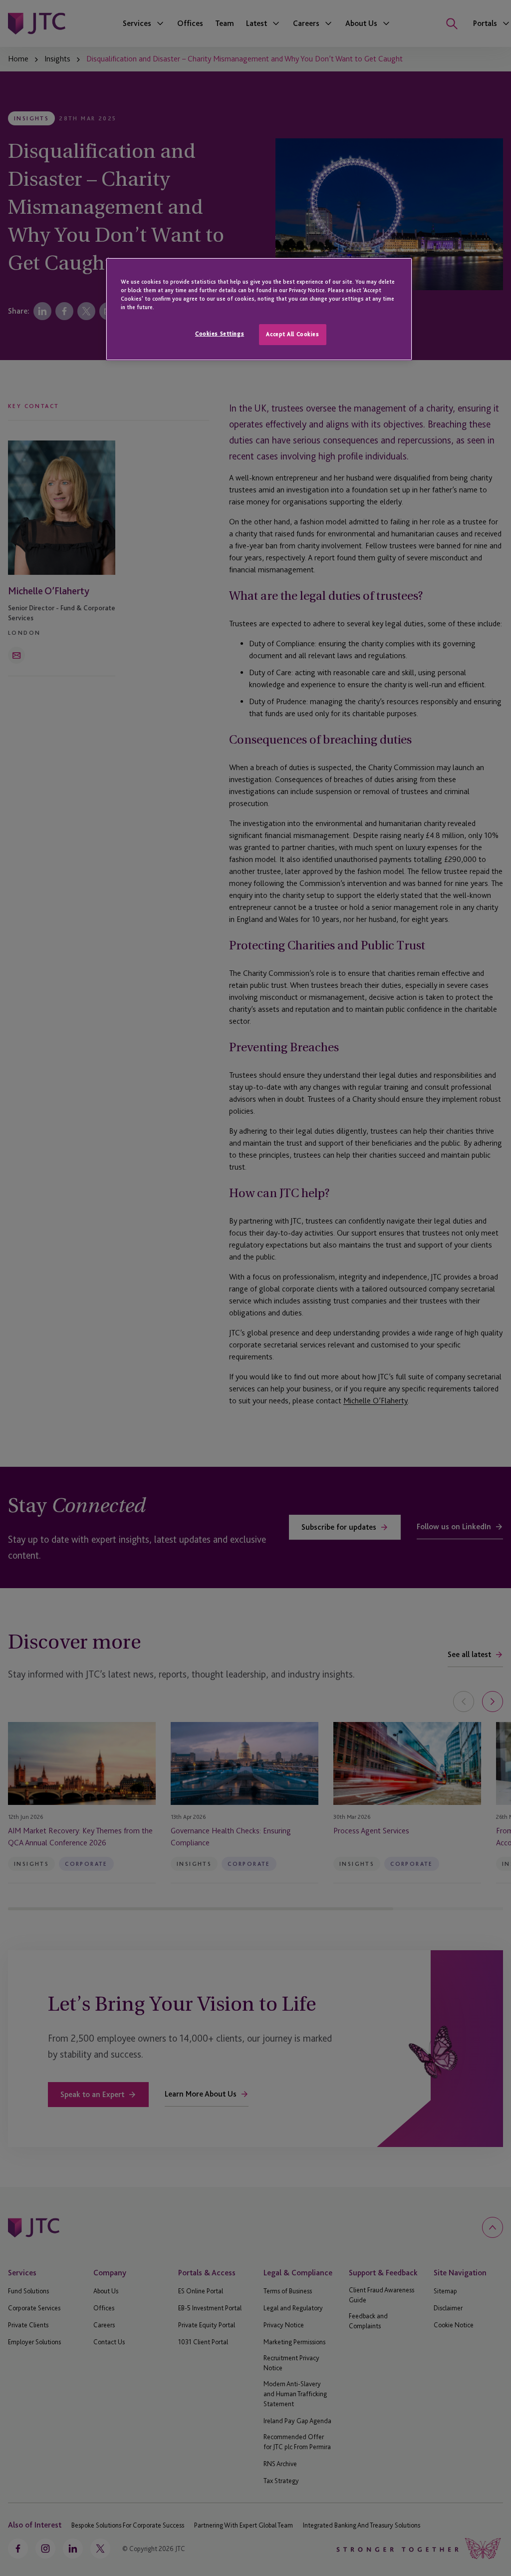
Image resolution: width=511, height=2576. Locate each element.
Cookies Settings (220, 334)
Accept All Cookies (292, 334)
